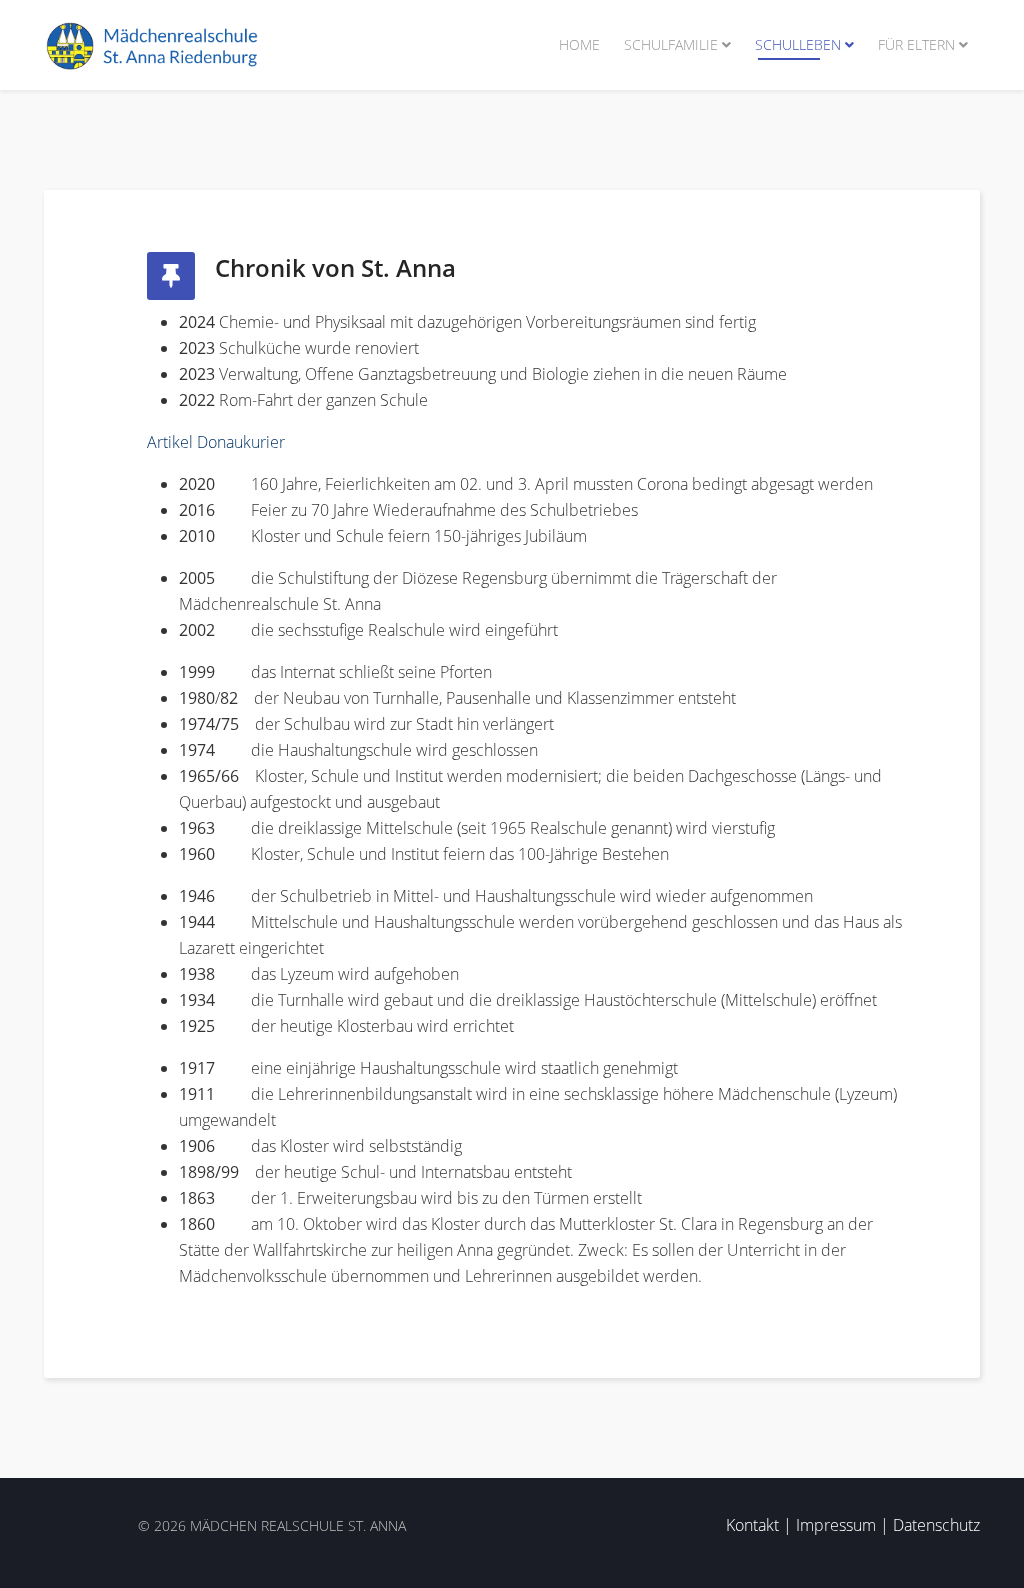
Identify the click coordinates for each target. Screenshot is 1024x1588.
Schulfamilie (671, 44)
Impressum (836, 1525)
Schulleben (798, 44)
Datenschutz (936, 1525)
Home (579, 44)
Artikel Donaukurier (216, 442)
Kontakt (752, 1525)
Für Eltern (916, 44)
